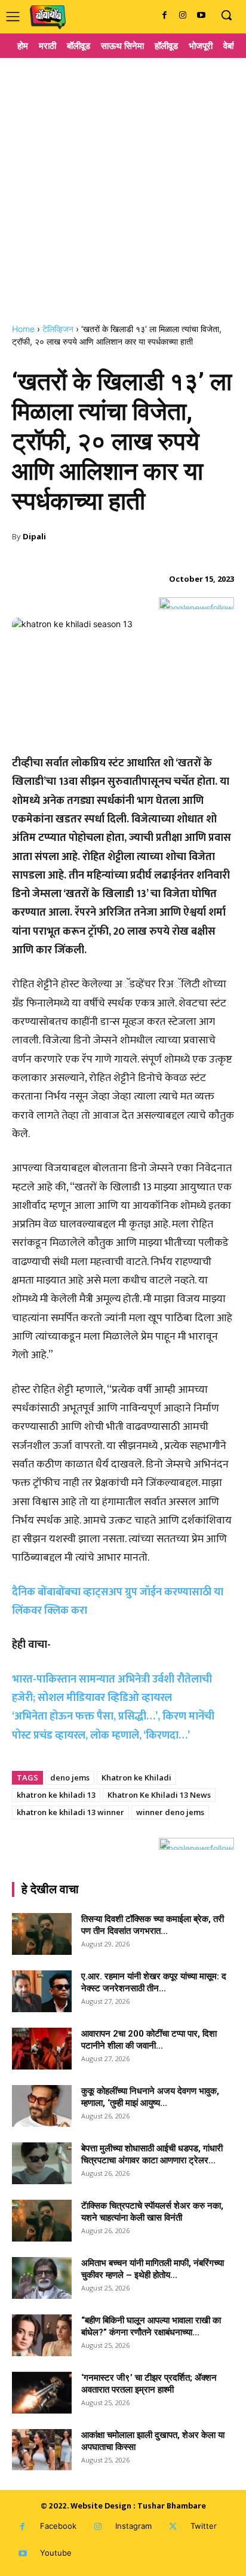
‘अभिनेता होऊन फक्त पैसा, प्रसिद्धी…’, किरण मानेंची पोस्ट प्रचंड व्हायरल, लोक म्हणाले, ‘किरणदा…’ (113, 1726)
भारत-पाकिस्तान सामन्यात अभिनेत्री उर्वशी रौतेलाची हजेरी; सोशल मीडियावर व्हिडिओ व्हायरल (112, 1689)
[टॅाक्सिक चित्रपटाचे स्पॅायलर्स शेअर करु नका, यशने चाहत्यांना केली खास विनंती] (42, 2221)
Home (23, 329)
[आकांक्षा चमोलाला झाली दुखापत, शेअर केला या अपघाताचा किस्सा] (42, 2450)
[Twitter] (173, 2527)
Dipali (34, 536)
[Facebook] (164, 16)
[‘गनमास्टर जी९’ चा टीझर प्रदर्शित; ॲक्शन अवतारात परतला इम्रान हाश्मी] (42, 2393)
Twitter (204, 2526)
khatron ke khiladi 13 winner (70, 1812)
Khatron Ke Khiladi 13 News (159, 1795)
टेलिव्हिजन (58, 329)
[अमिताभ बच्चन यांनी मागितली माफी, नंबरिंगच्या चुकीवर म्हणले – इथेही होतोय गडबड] (42, 2278)
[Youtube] (201, 16)
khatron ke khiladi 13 (56, 1795)
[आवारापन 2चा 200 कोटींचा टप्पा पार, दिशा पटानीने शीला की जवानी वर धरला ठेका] (42, 2049)
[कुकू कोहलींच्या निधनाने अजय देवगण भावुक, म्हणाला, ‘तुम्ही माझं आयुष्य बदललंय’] (42, 2106)
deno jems (70, 1777)
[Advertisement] (123, 186)
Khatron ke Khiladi (136, 1777)
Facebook (58, 2526)
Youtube (56, 2553)
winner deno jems (170, 1812)
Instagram (133, 2526)
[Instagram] (182, 16)
